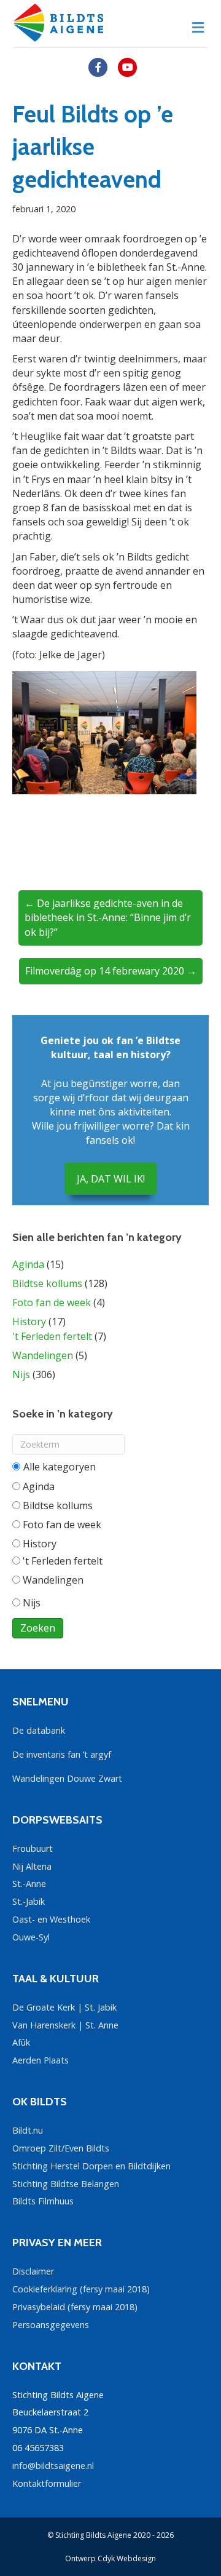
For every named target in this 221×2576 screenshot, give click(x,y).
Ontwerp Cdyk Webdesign (110, 2558)
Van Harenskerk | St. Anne (65, 2025)
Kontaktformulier (47, 2483)
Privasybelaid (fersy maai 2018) (75, 2307)
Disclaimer (33, 2271)
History (29, 1322)
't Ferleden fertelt (52, 1336)
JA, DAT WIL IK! (111, 1179)
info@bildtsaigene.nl (53, 2466)
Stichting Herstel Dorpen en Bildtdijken (91, 2166)
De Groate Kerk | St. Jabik (64, 2007)
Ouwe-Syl (31, 1937)
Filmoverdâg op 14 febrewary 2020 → (111, 971)
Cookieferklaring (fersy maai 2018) (81, 2289)
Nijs (21, 1374)
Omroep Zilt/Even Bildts (61, 2148)
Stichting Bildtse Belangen (66, 2184)
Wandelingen (43, 1355)
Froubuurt (33, 1848)
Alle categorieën (59, 1467)
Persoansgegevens (51, 2325)
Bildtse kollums (47, 1283)
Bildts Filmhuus (43, 2201)
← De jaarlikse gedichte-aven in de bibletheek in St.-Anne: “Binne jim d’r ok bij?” (108, 917)
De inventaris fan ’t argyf (62, 1754)
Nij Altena (32, 1866)
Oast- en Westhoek (51, 1919)
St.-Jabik (29, 1901)
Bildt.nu (28, 2130)
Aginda (28, 1264)
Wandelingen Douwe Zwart (67, 1778)
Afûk (21, 2042)
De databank (39, 1730)
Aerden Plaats (41, 2060)
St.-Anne (29, 1884)
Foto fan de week (52, 1302)
